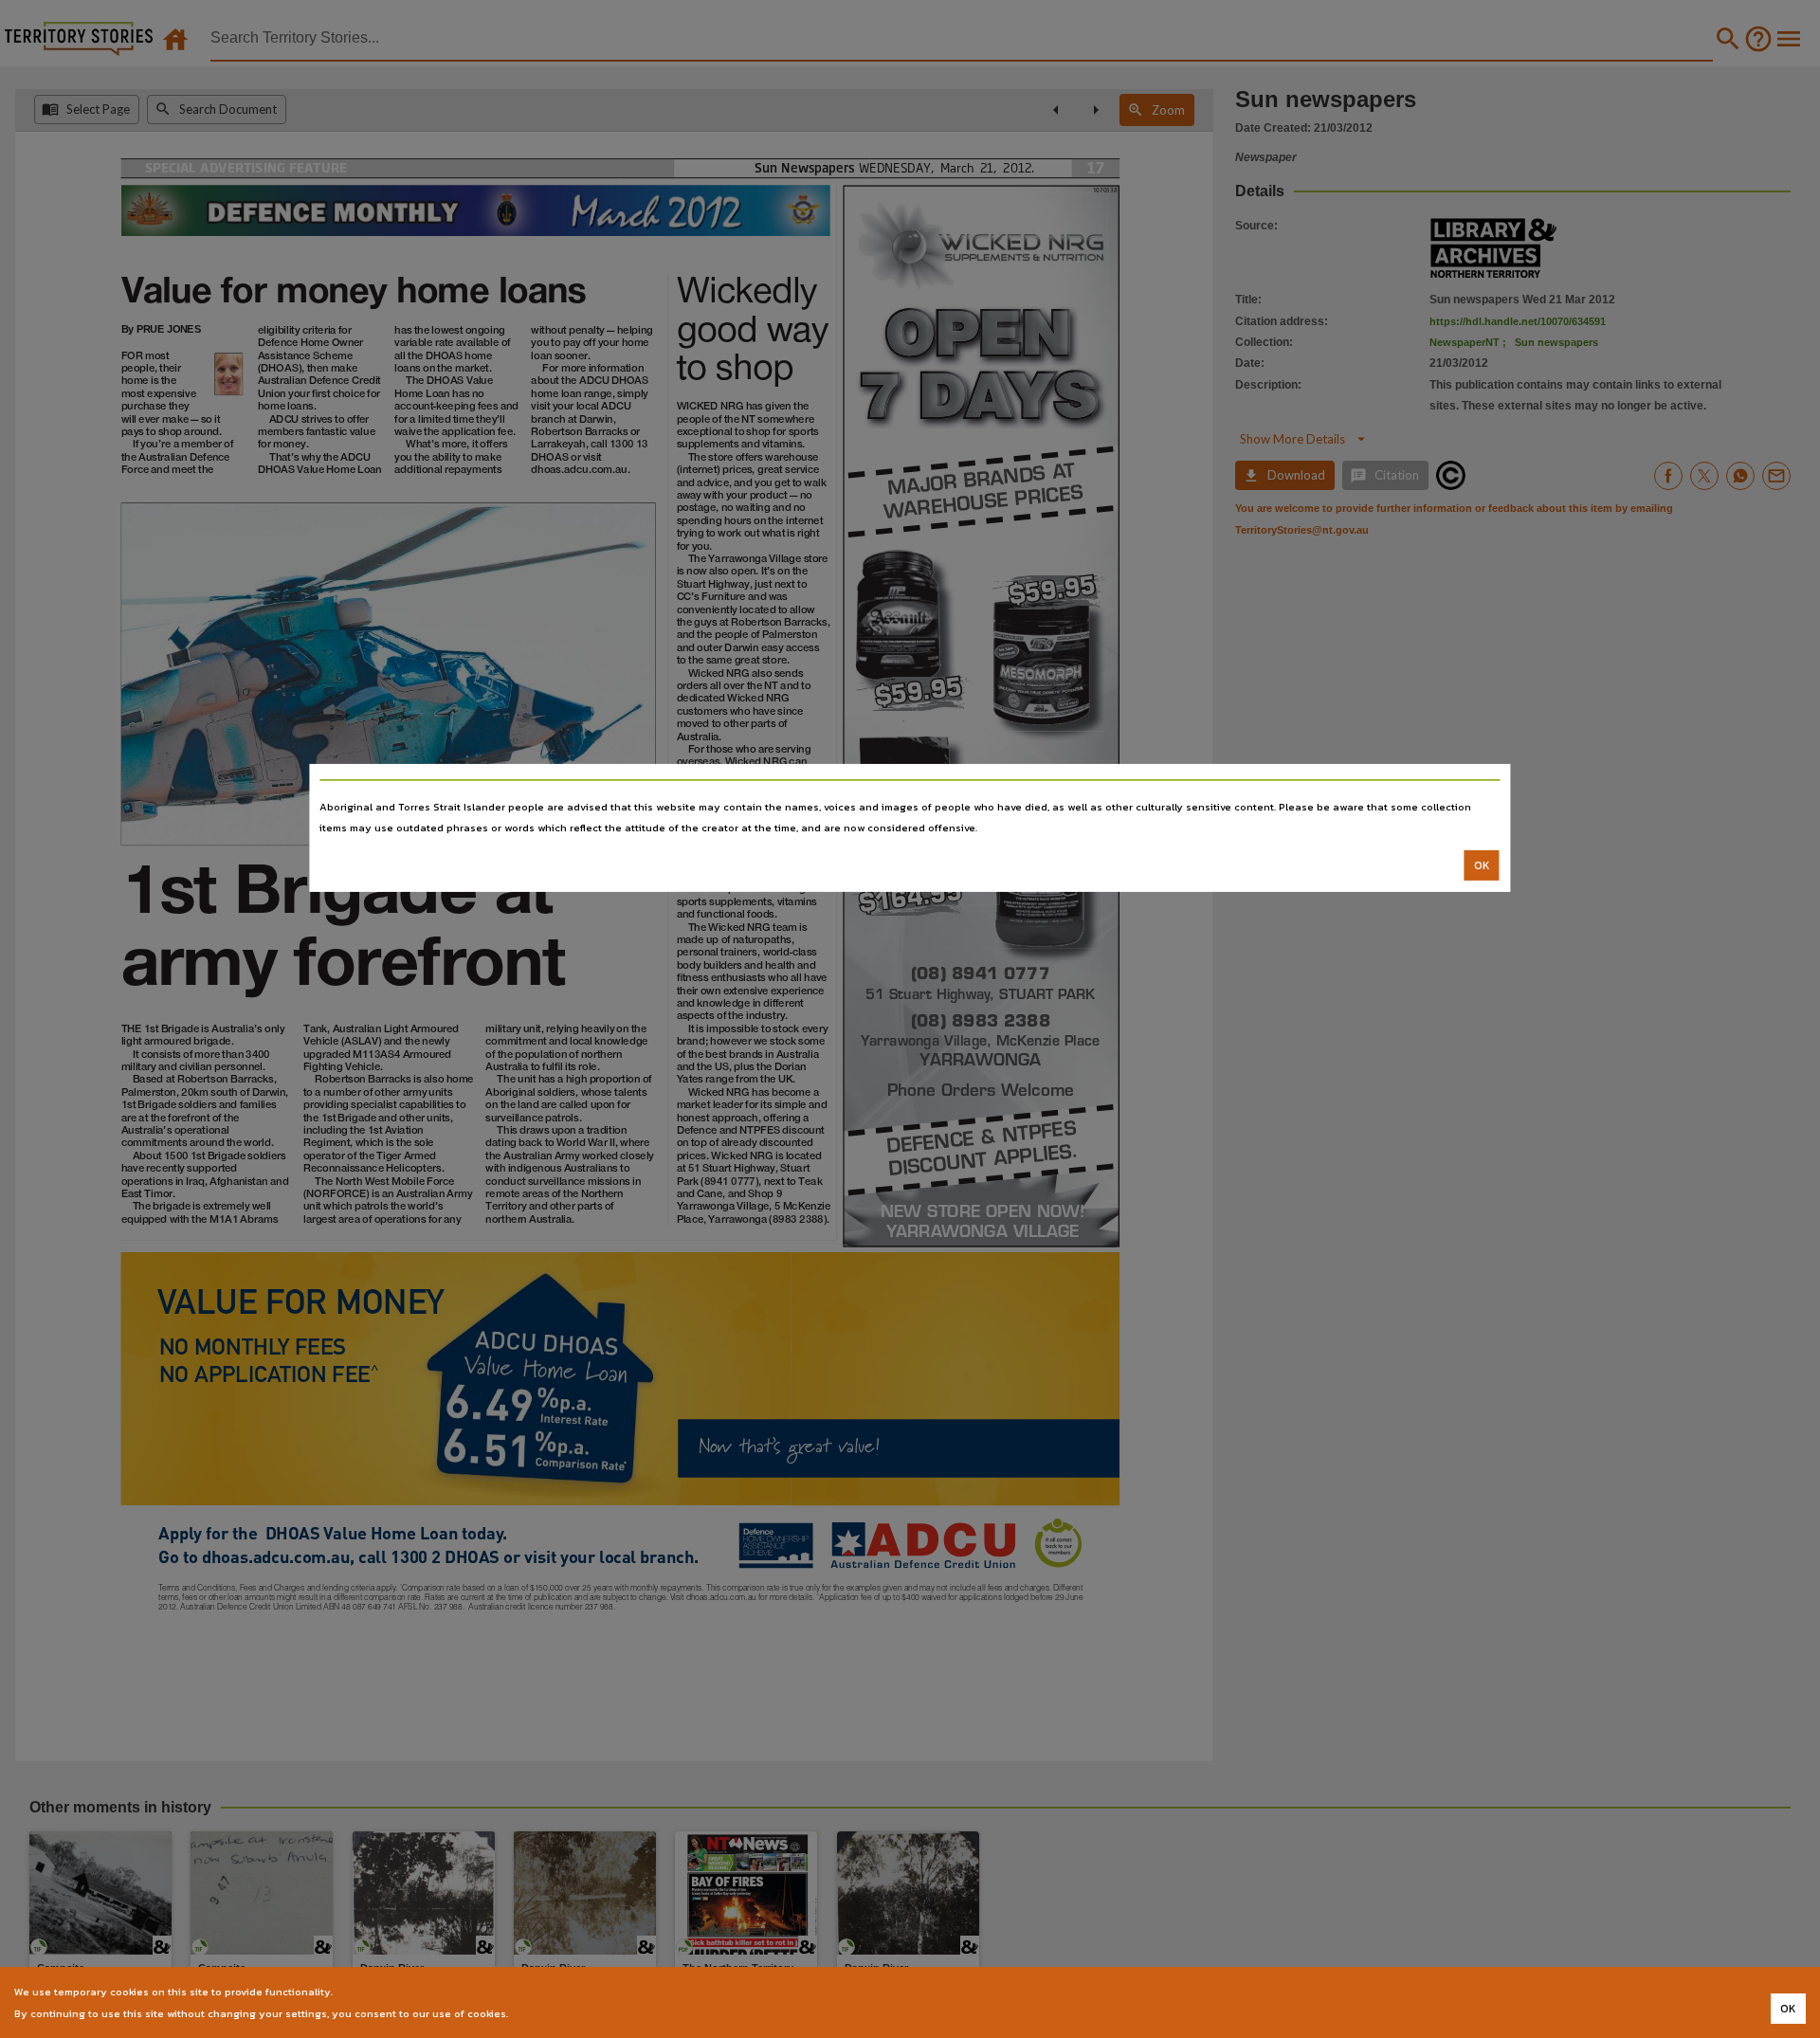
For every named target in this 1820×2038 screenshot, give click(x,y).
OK (1482, 865)
